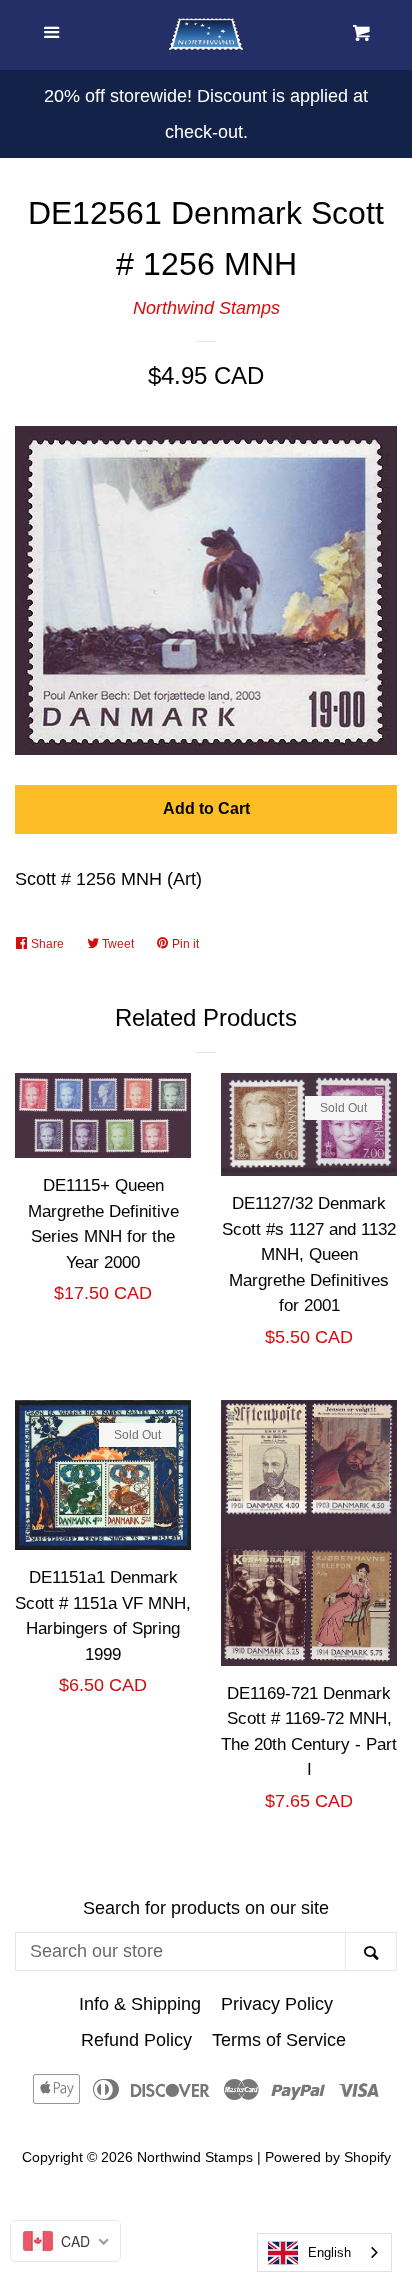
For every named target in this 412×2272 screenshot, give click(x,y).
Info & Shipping (140, 2004)
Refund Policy (136, 2040)
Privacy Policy (277, 2004)
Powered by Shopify (328, 2157)
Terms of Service (279, 2040)
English (329, 2252)
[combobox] (324, 2252)
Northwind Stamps (206, 308)
